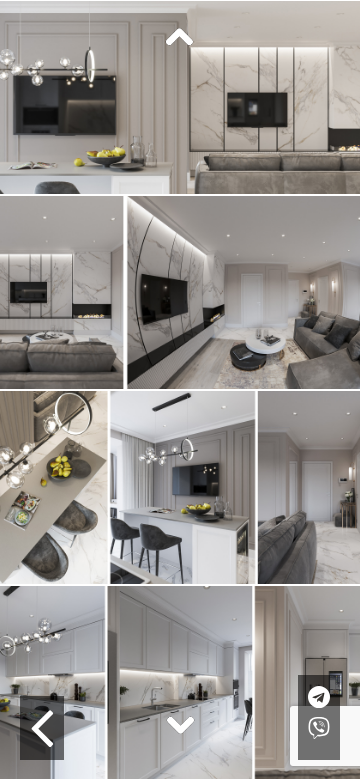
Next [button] (180, 724)
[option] (180, 97)
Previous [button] (180, 38)
